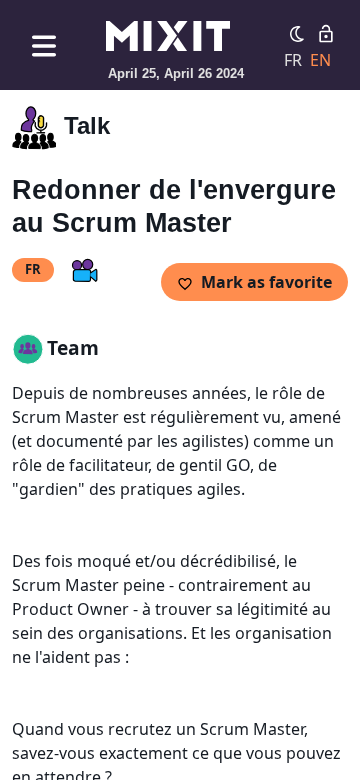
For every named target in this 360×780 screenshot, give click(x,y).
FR (293, 60)
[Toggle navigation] (44, 45)
